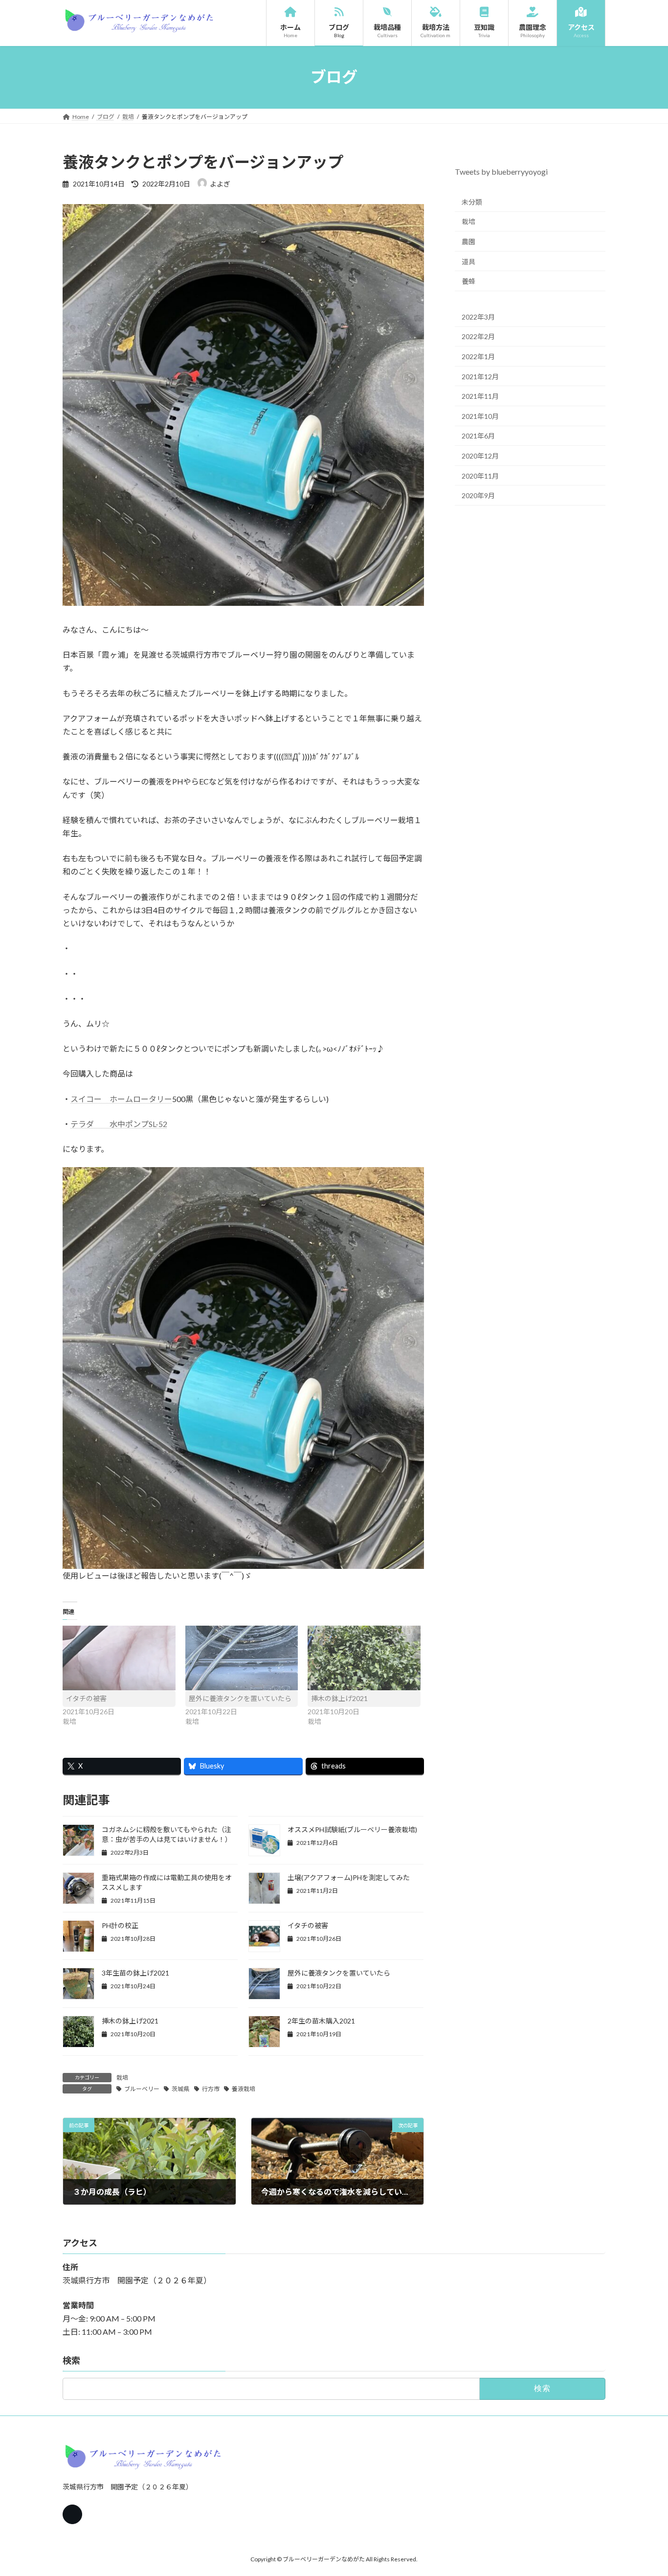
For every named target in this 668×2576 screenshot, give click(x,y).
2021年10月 (480, 416)
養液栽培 (244, 2089)
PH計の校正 (120, 1925)
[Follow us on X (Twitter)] (72, 2514)
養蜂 (468, 281)
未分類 (472, 201)
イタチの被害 (86, 1698)
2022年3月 (478, 316)
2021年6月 (478, 436)
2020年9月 (478, 495)
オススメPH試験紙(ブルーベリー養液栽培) (352, 1829)
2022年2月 (478, 336)
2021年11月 (480, 396)
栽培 (122, 2078)
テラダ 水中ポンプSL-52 (119, 1124)
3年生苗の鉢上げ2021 (135, 1973)
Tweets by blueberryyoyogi (501, 172)
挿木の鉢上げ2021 (339, 1698)
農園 (468, 241)
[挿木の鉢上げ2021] (364, 1658)
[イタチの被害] (119, 1658)
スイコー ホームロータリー (121, 1099)
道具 (468, 261)
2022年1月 (478, 356)
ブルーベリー (142, 2089)
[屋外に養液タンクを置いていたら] (242, 1658)
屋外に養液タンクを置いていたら (240, 1698)
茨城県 (180, 2089)
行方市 (211, 2089)
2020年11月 (480, 475)
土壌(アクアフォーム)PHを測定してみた (349, 1877)
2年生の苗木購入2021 (321, 2021)
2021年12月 (480, 376)
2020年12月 (480, 456)
